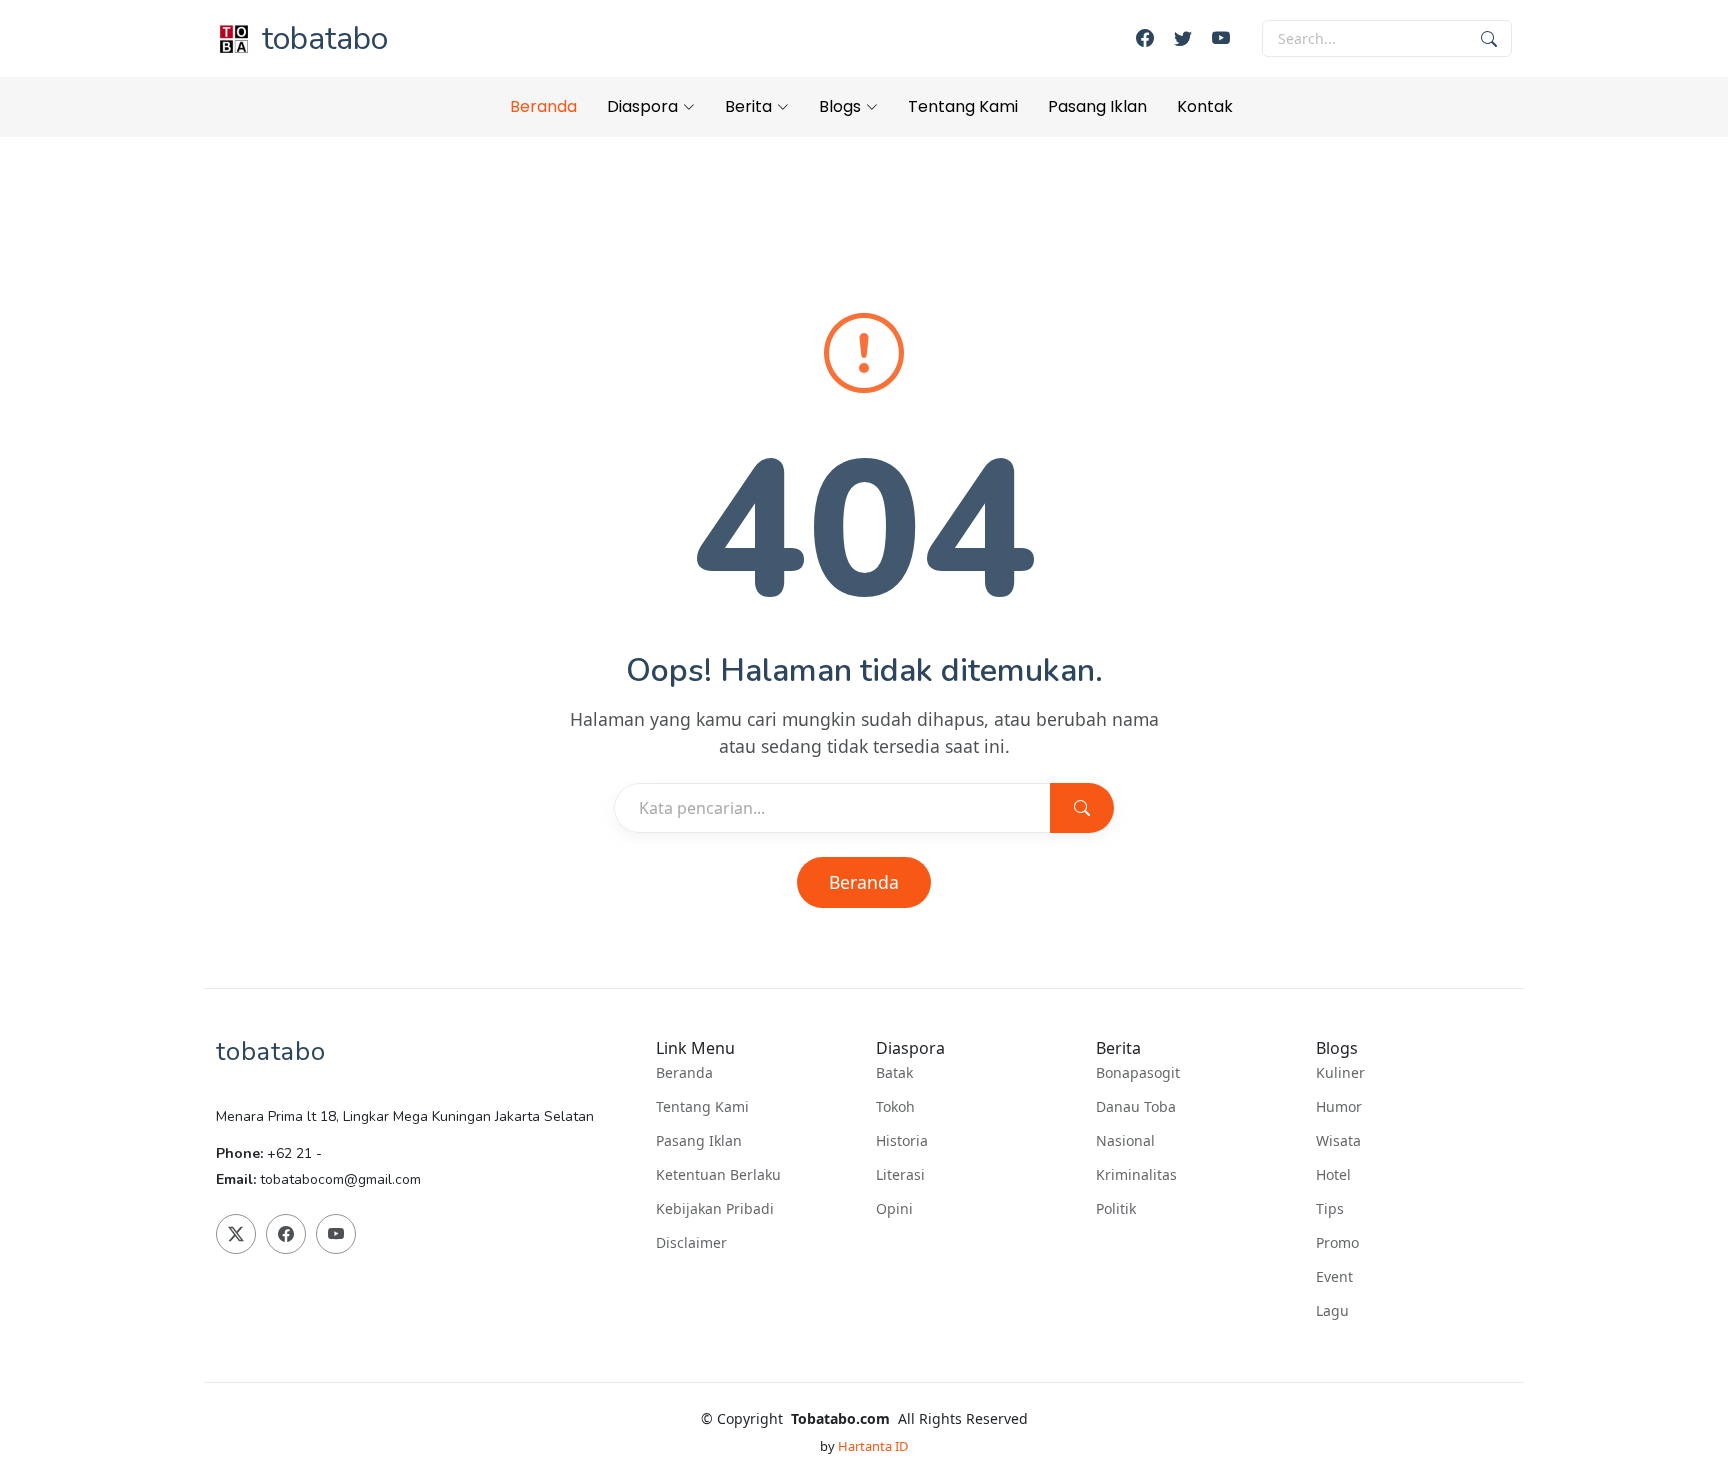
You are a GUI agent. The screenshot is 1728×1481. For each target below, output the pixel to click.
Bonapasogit (1138, 1073)
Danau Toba (1136, 1107)
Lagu (1332, 1311)
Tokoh (895, 1107)
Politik (1116, 1209)
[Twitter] (1183, 38)
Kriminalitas (1136, 1175)
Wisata (1338, 1141)
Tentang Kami (963, 106)
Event (1334, 1277)
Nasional (1125, 1141)
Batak (894, 1073)
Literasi (900, 1175)
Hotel (1333, 1175)
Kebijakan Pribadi (715, 1209)
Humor (1339, 1107)
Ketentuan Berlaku (718, 1175)
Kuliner (1340, 1073)
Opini (894, 1209)
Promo (1337, 1243)
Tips (1330, 1209)
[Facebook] (1145, 38)
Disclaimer (691, 1243)
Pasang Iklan (1097, 106)
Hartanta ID (873, 1446)
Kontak (1205, 106)
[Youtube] (1221, 38)
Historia (902, 1141)
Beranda (543, 106)
